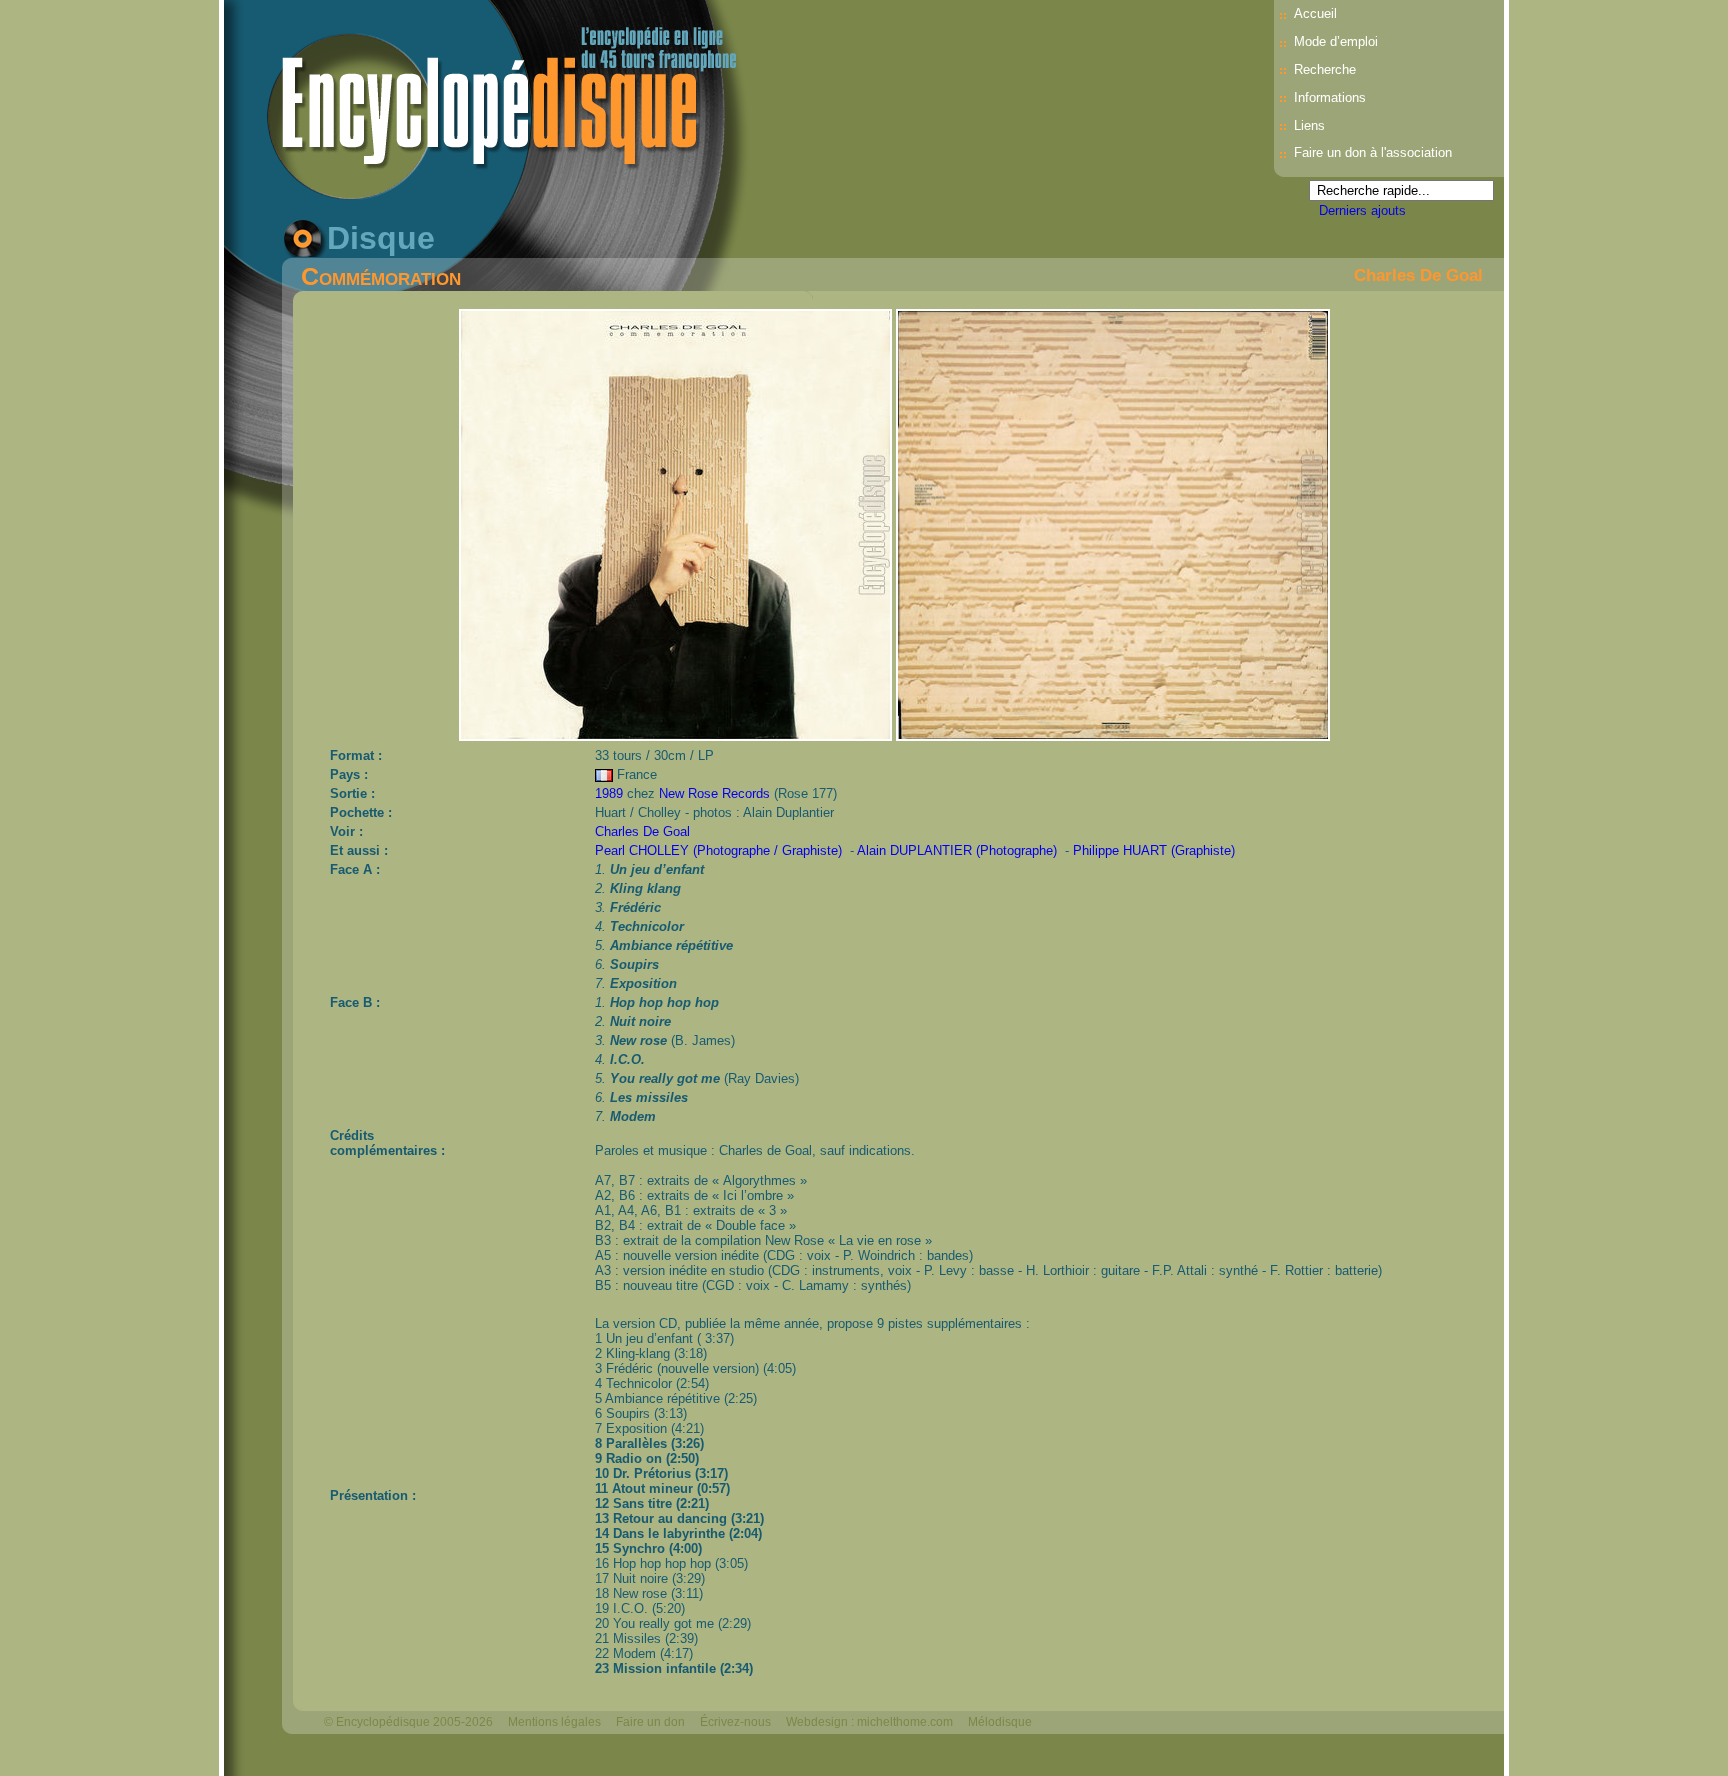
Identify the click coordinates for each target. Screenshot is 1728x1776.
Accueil (1315, 13)
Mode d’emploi (1336, 41)
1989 (609, 793)
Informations (1330, 97)
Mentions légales (554, 1722)
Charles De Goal (1418, 275)
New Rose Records (714, 793)
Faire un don (650, 1722)
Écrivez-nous (735, 1722)
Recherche (1325, 69)
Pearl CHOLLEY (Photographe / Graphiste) (718, 850)
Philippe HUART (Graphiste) (1154, 850)
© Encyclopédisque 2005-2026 (408, 1722)
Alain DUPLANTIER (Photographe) (957, 850)
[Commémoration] (677, 735)
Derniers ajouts (1362, 210)
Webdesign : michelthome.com (869, 1722)
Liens (1309, 125)
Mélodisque (1000, 1722)
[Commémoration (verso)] (1113, 735)
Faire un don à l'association (1373, 152)
